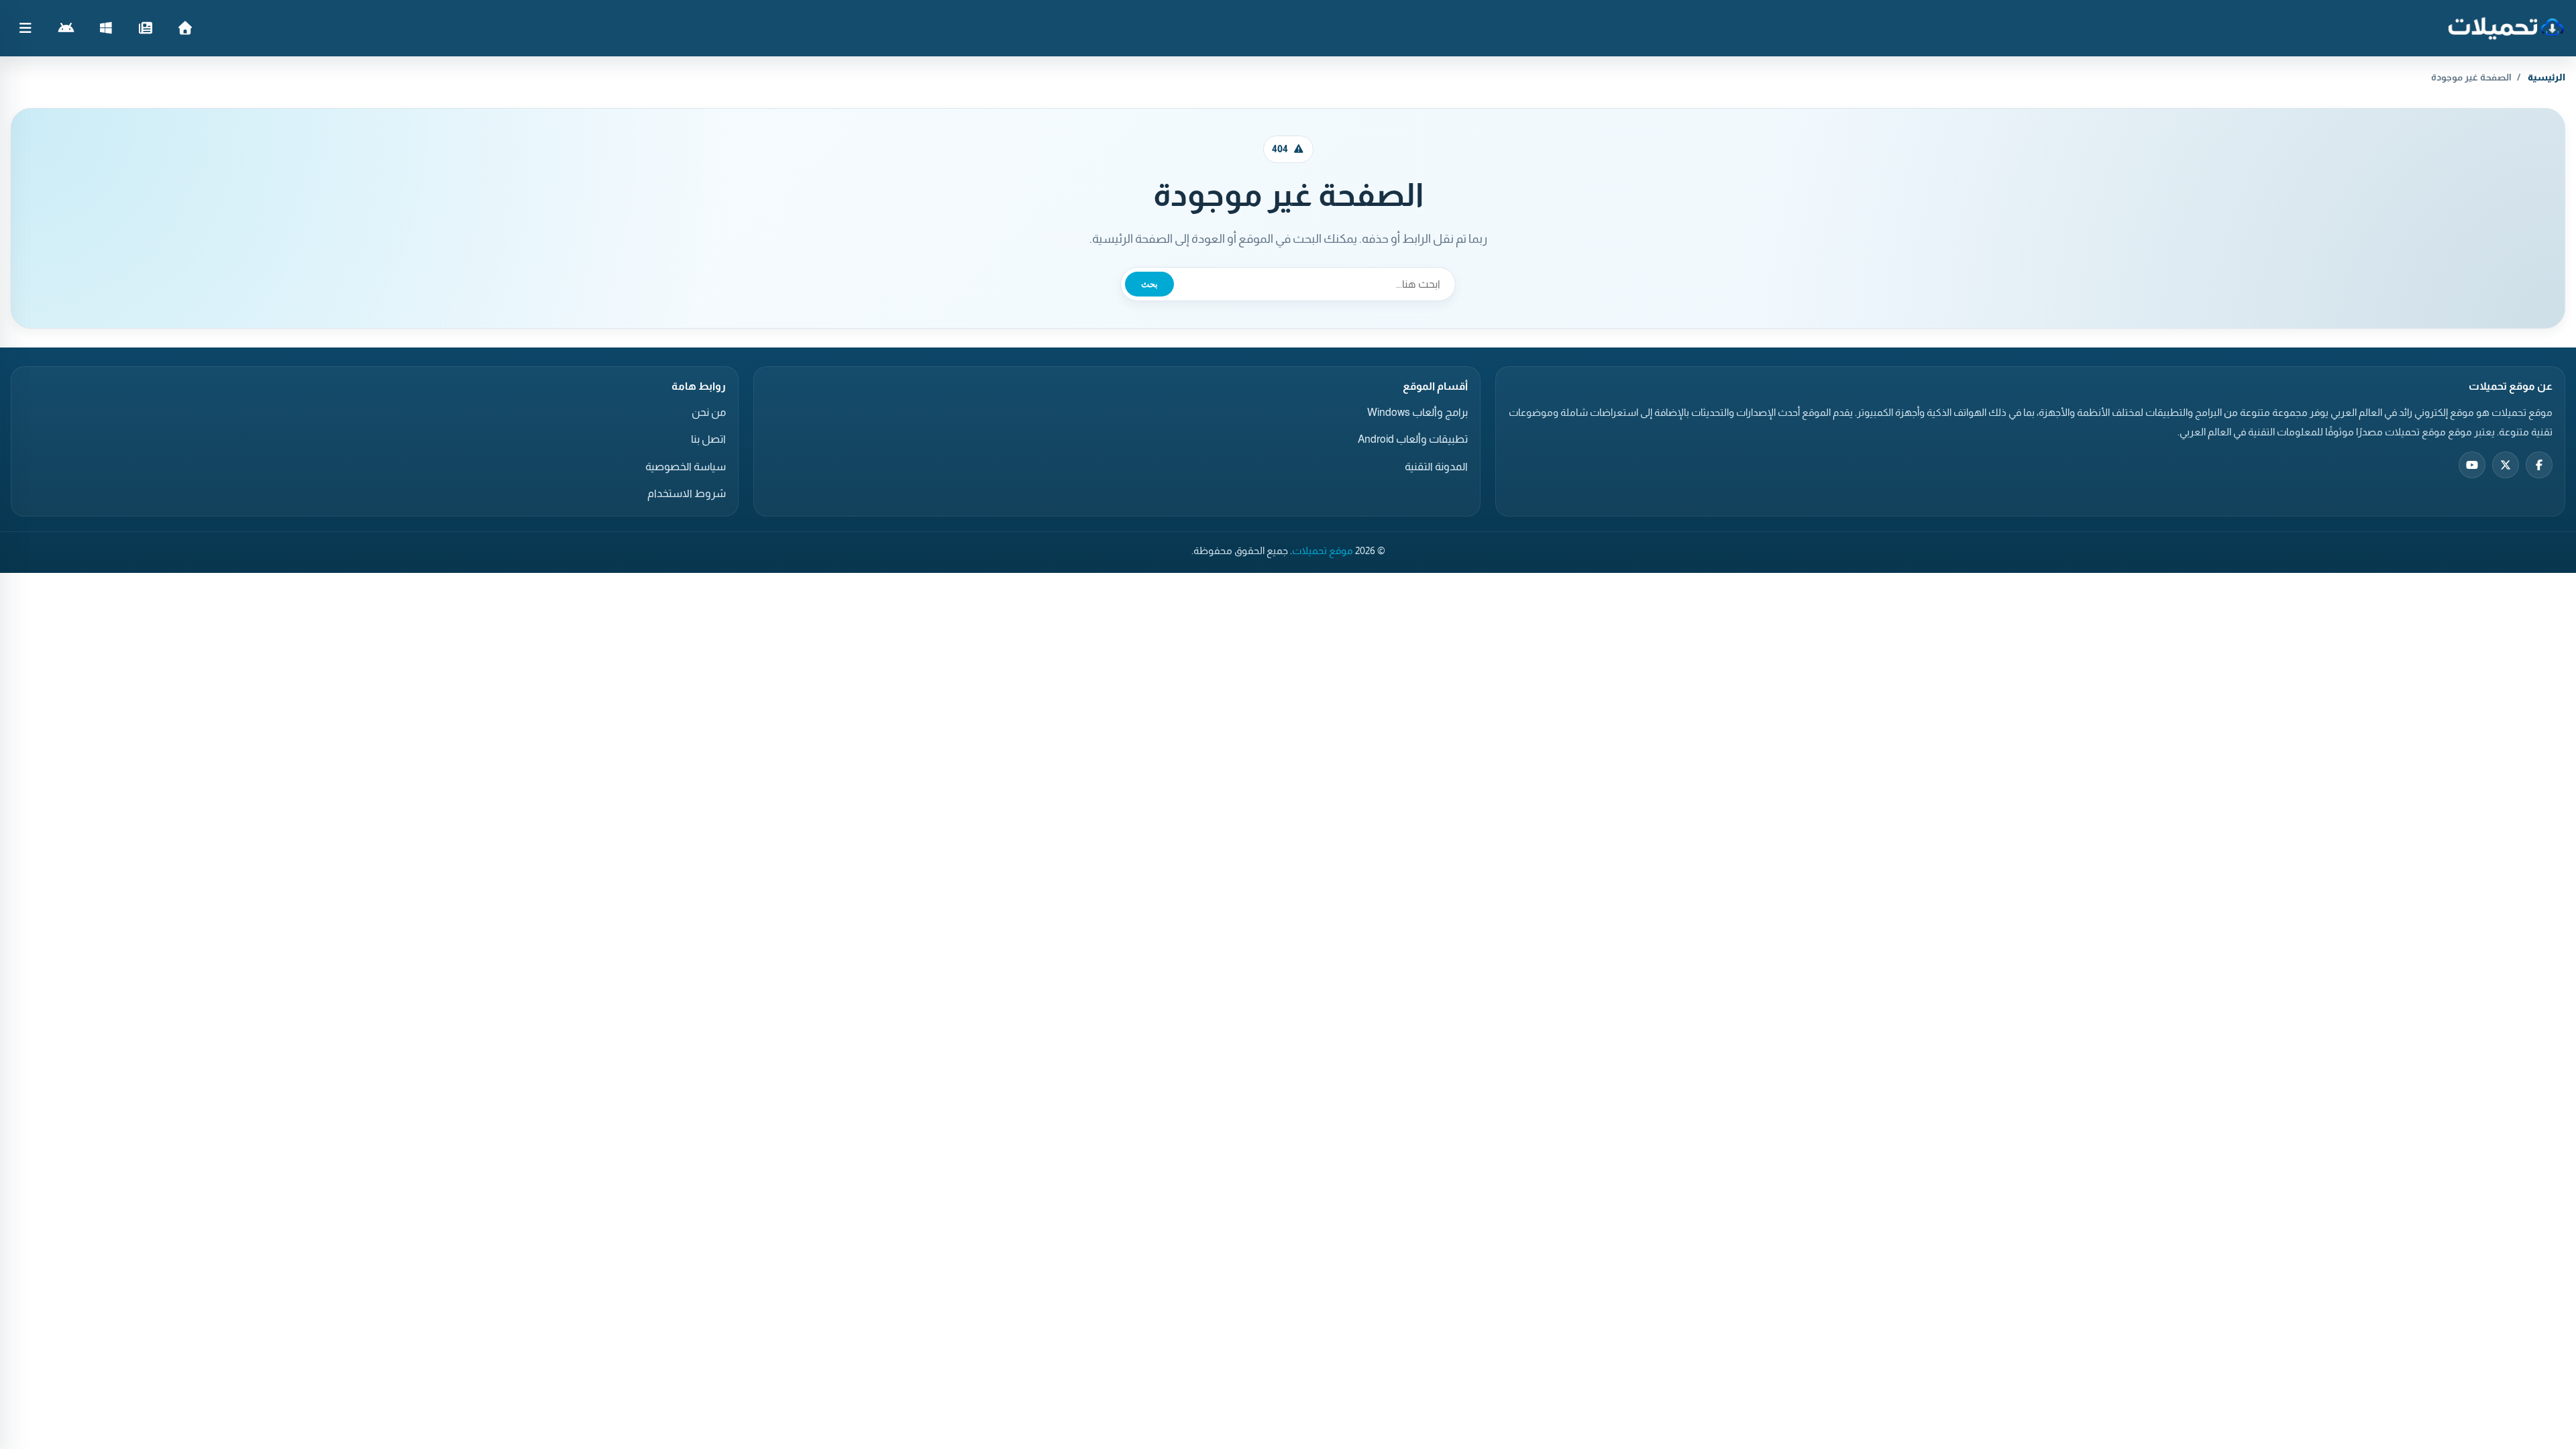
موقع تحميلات (1323, 551)
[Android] (66, 28)
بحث (1149, 284)
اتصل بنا (708, 439)
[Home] (185, 28)
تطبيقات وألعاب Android (1413, 439)
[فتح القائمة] (25, 28)
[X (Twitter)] (2506, 465)
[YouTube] (2472, 465)
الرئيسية (2546, 77)
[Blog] (145, 28)
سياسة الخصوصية (686, 467)
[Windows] (106, 28)
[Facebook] (2539, 465)
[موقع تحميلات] (2506, 28)
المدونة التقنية (1436, 467)
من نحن (709, 412)
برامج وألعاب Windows (1417, 412)
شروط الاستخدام (687, 493)
